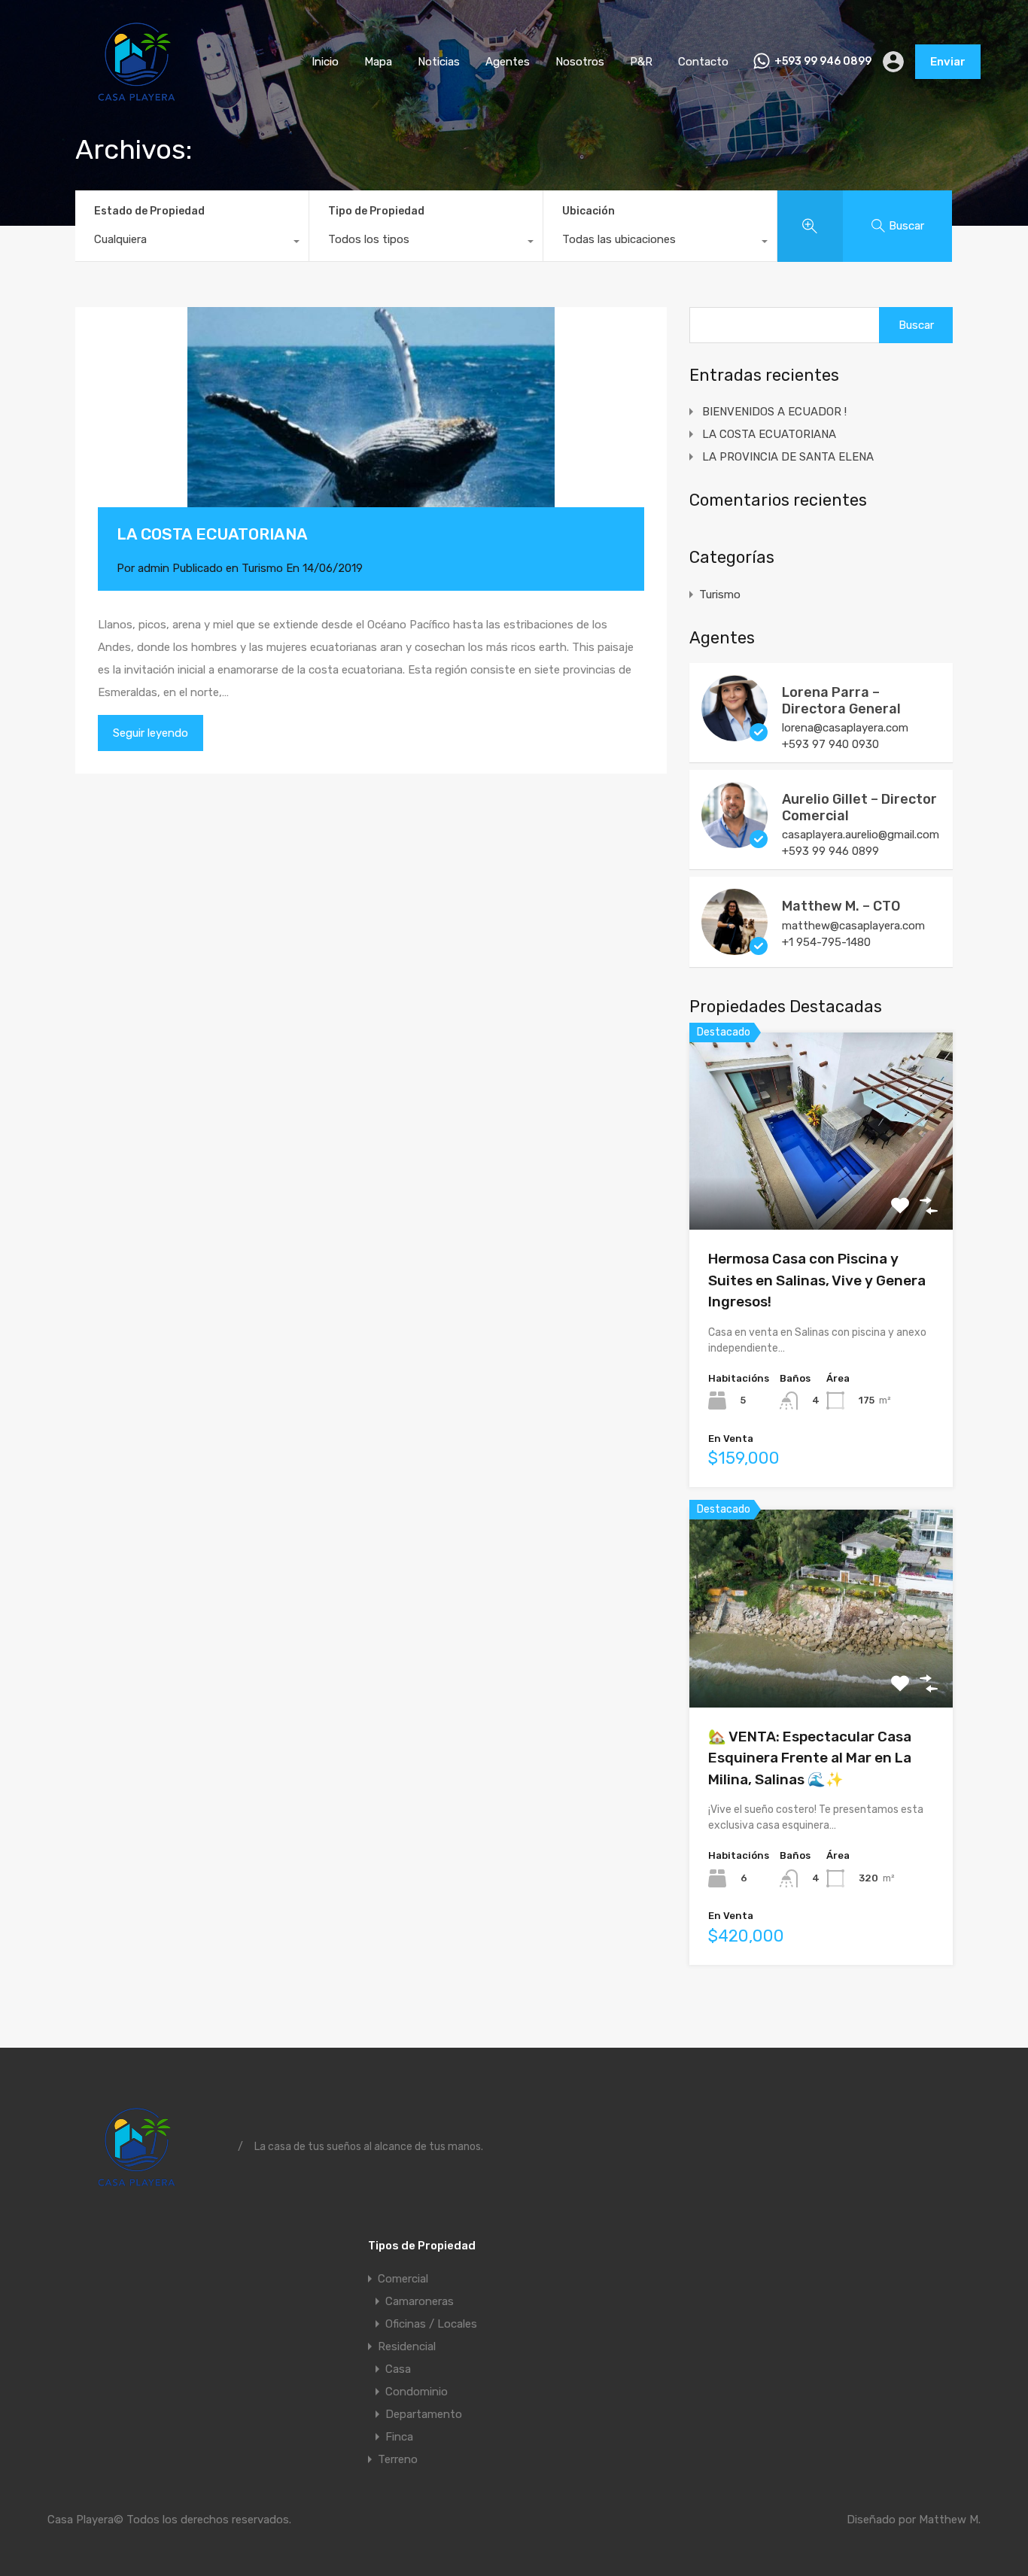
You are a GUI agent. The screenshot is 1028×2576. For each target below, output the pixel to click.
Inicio (325, 62)
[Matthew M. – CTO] (735, 948)
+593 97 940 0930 (830, 744)
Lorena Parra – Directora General (841, 701)
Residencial (407, 2346)
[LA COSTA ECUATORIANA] (371, 430)
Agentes (508, 62)
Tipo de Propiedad (376, 211)
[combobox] (192, 243)
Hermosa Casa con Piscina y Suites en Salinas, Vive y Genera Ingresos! (817, 1280)
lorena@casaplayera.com (845, 728)
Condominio (417, 2392)
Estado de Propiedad (149, 211)
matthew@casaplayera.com (853, 926)
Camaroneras (420, 2301)
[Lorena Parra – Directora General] (735, 734)
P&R (641, 62)
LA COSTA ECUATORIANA (212, 534)
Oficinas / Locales (431, 2324)
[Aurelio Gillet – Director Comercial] (735, 841)
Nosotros (580, 62)
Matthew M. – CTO (841, 906)
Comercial (403, 2279)
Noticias (439, 62)
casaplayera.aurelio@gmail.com (861, 835)
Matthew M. (950, 2520)
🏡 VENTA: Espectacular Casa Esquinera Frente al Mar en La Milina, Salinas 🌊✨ (810, 1758)
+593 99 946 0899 (823, 62)
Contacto (703, 62)
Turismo (262, 568)
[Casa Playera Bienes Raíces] (137, 102)
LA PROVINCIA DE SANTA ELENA (788, 457)
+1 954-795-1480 (826, 942)
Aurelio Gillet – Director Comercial (859, 807)
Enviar (948, 62)
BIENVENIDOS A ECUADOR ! (774, 412)
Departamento (424, 2414)
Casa (398, 2369)
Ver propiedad (821, 1190)
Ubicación (589, 211)
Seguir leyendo (151, 733)
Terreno (398, 2459)
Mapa (378, 62)
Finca (399, 2437)
